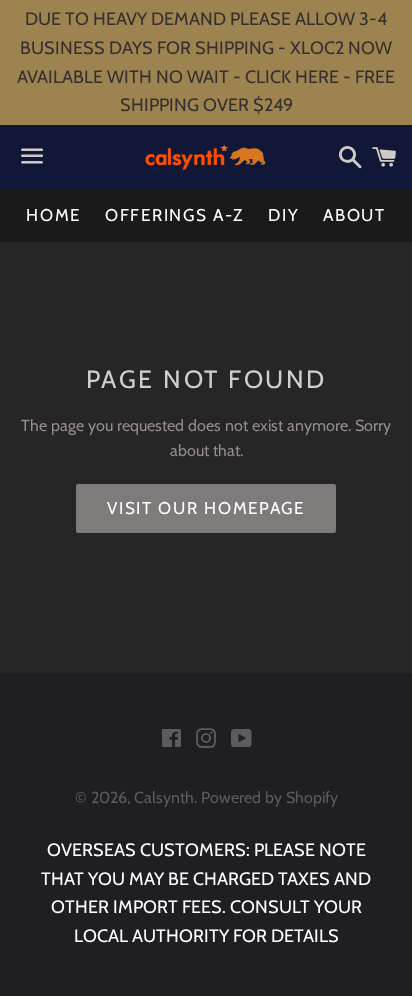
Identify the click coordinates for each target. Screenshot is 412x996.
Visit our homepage (206, 508)
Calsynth (164, 797)
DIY (283, 215)
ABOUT (354, 215)
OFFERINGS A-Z (174, 215)
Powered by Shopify (269, 797)
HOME (53, 215)
